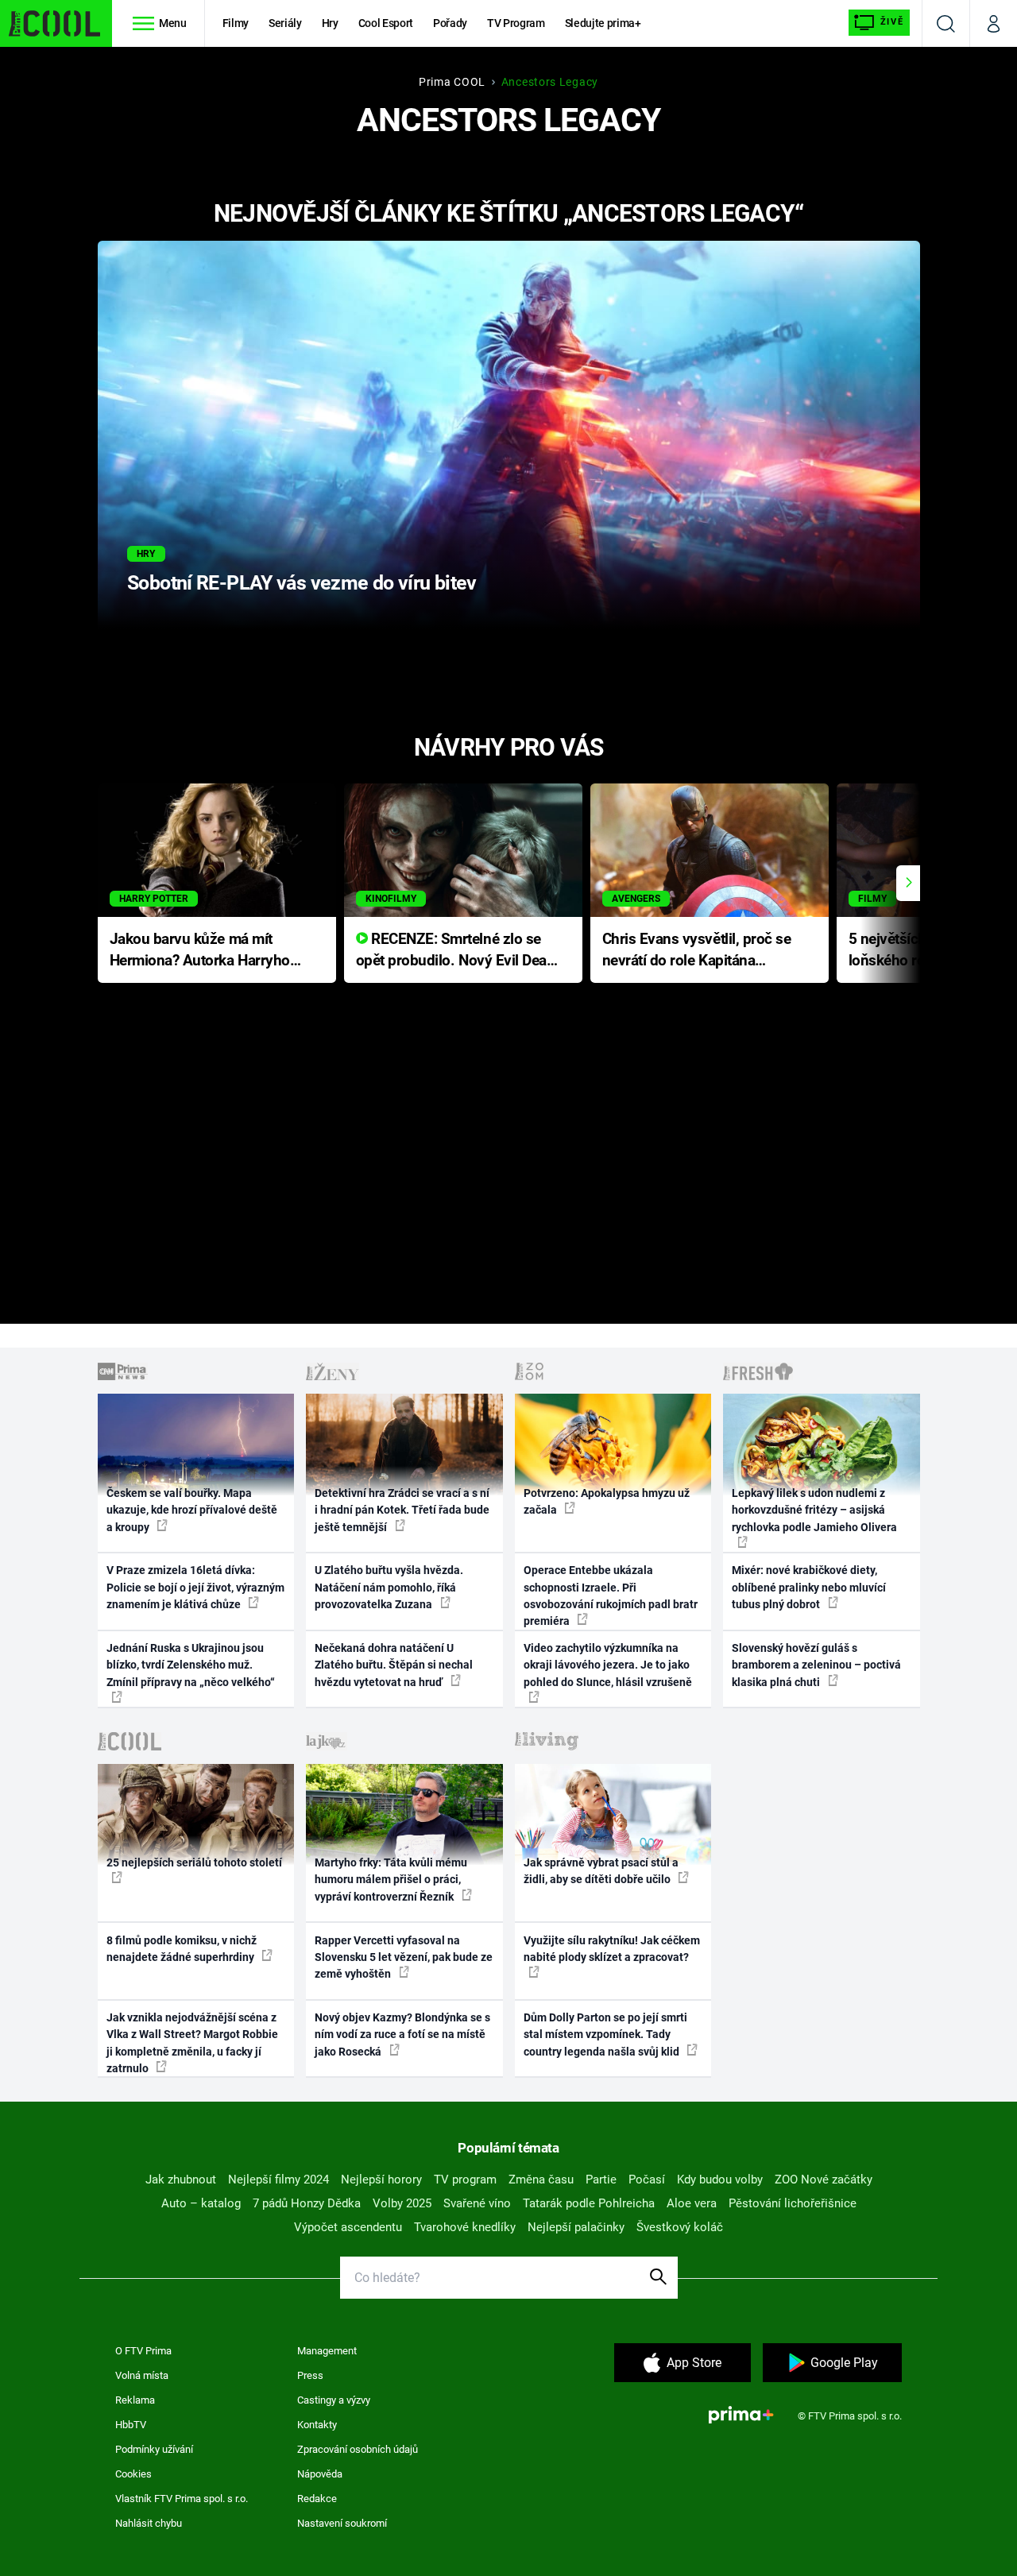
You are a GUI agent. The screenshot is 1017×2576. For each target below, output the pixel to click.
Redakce (317, 2499)
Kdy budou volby (720, 2180)
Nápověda (320, 2474)
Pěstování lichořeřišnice (793, 2203)
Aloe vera (692, 2203)
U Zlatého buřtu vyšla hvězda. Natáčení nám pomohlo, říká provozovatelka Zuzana (389, 1587)
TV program (465, 2180)
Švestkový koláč (680, 2227)
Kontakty (317, 2425)
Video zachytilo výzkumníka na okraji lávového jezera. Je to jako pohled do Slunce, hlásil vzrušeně (608, 1665)
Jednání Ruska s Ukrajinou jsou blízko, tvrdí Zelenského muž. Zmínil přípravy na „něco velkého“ (191, 1665)
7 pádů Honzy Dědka (307, 2203)
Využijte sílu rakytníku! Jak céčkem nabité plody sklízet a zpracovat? (612, 1949)
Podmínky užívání (154, 2449)
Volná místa (142, 2375)
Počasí (647, 2180)
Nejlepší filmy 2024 (278, 2180)
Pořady (450, 23)
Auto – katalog (201, 2203)
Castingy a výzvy (334, 2400)
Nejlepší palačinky (576, 2227)
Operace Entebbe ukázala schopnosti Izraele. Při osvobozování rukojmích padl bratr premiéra (611, 1595)
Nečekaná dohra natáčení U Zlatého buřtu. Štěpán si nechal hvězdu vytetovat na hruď (394, 1665)
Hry (330, 23)
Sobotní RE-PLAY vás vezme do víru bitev (302, 583)
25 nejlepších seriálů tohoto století (194, 1862)
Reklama (135, 2400)
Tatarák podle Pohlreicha (589, 2203)
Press (310, 2375)
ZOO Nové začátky (824, 2180)
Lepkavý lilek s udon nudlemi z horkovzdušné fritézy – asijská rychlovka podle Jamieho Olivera (814, 1510)
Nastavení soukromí (342, 2523)
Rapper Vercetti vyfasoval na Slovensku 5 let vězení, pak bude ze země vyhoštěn (404, 1957)
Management (327, 2351)
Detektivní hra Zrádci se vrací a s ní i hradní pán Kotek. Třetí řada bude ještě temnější (402, 1510)
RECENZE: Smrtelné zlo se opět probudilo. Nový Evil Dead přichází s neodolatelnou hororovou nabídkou (456, 951)
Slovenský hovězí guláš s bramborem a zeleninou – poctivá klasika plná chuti (816, 1665)
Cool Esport (386, 23)
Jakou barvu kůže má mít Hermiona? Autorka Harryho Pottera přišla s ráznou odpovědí (200, 951)
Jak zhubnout (181, 2180)
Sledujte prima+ (603, 23)
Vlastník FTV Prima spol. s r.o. (182, 2499)
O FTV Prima (143, 2351)
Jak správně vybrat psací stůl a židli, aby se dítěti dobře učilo (601, 1871)
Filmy (236, 23)
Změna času (541, 2180)
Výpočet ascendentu (348, 2227)
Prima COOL (452, 82)
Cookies (133, 2474)
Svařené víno (477, 2203)
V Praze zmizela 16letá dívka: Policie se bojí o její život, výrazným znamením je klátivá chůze (195, 1587)
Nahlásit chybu (149, 2523)
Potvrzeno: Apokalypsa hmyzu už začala (607, 1501)
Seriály (285, 23)
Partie (601, 2180)
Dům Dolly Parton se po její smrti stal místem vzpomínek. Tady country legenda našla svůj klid (605, 2034)
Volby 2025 (402, 2203)
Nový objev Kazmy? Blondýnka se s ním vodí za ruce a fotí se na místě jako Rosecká (402, 2034)
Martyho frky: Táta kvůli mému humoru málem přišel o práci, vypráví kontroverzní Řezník (391, 1880)
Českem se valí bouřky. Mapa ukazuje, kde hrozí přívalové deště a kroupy (192, 1510)
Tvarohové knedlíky (465, 2227)
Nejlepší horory (381, 2180)
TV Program (516, 23)
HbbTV (131, 2425)
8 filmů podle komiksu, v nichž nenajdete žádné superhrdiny (182, 1949)
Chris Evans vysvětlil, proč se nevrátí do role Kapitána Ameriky (697, 951)
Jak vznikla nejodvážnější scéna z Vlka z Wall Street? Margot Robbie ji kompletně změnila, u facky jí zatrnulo (192, 2043)
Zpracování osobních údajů (358, 2449)
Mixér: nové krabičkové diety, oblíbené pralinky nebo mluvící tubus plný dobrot (809, 1587)
